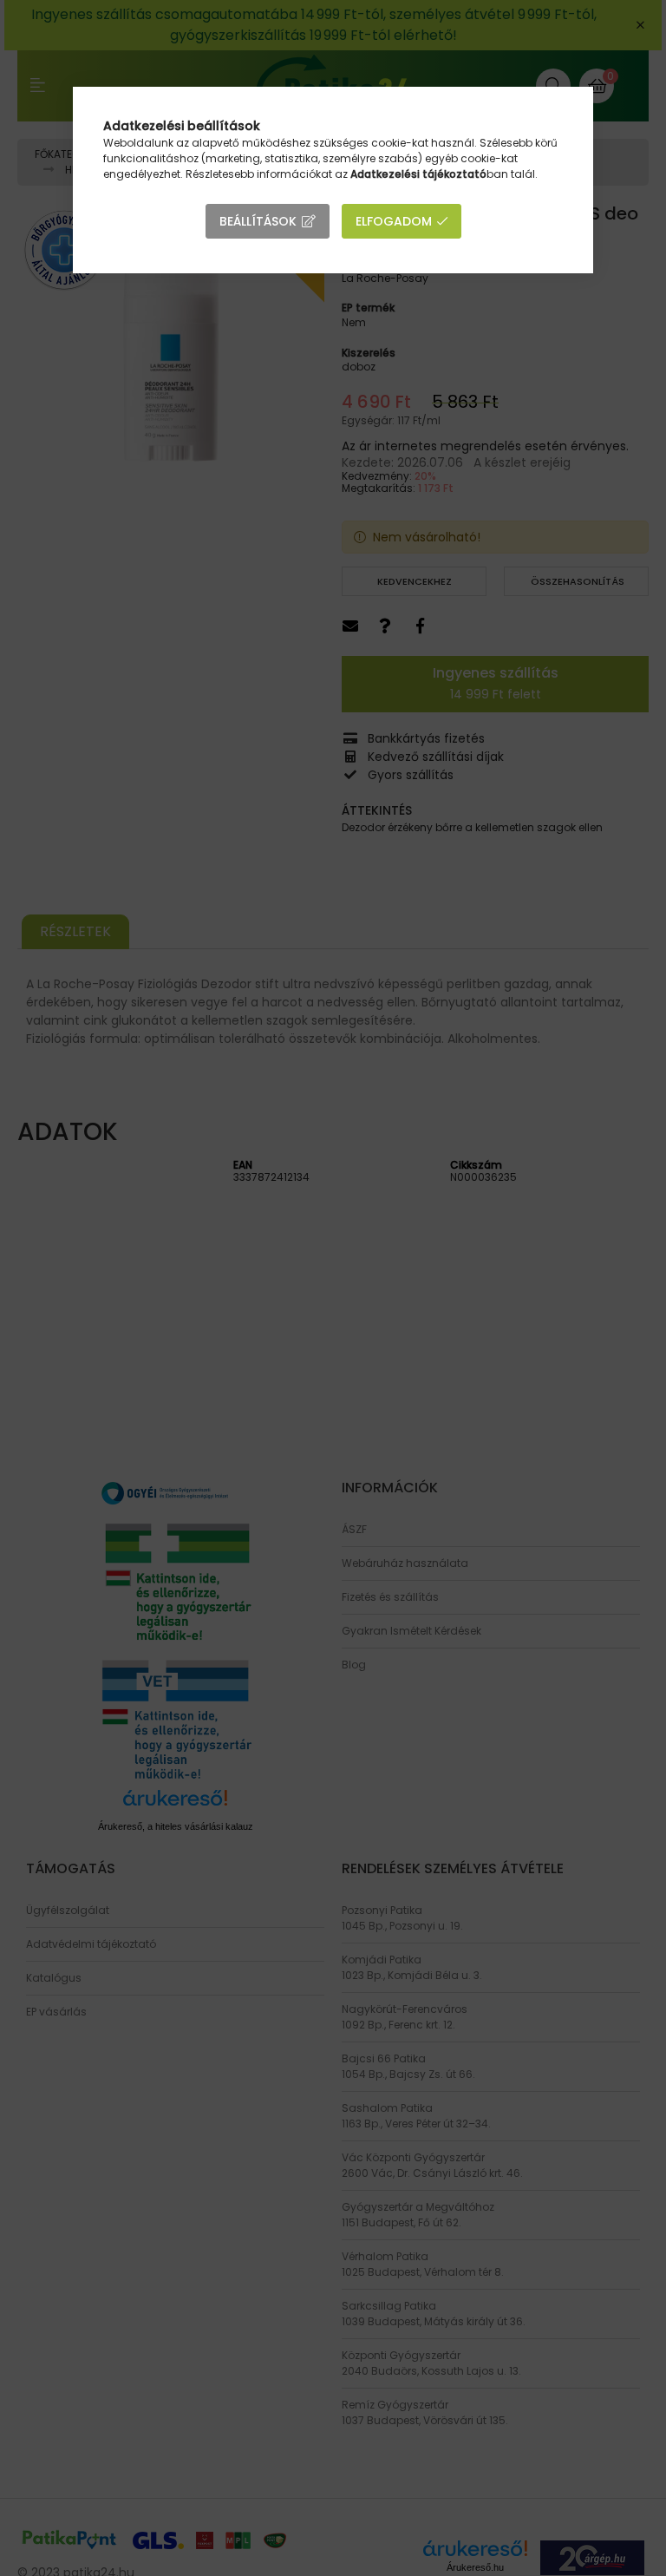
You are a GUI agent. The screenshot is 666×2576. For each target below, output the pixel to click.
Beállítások (258, 221)
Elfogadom (394, 221)
